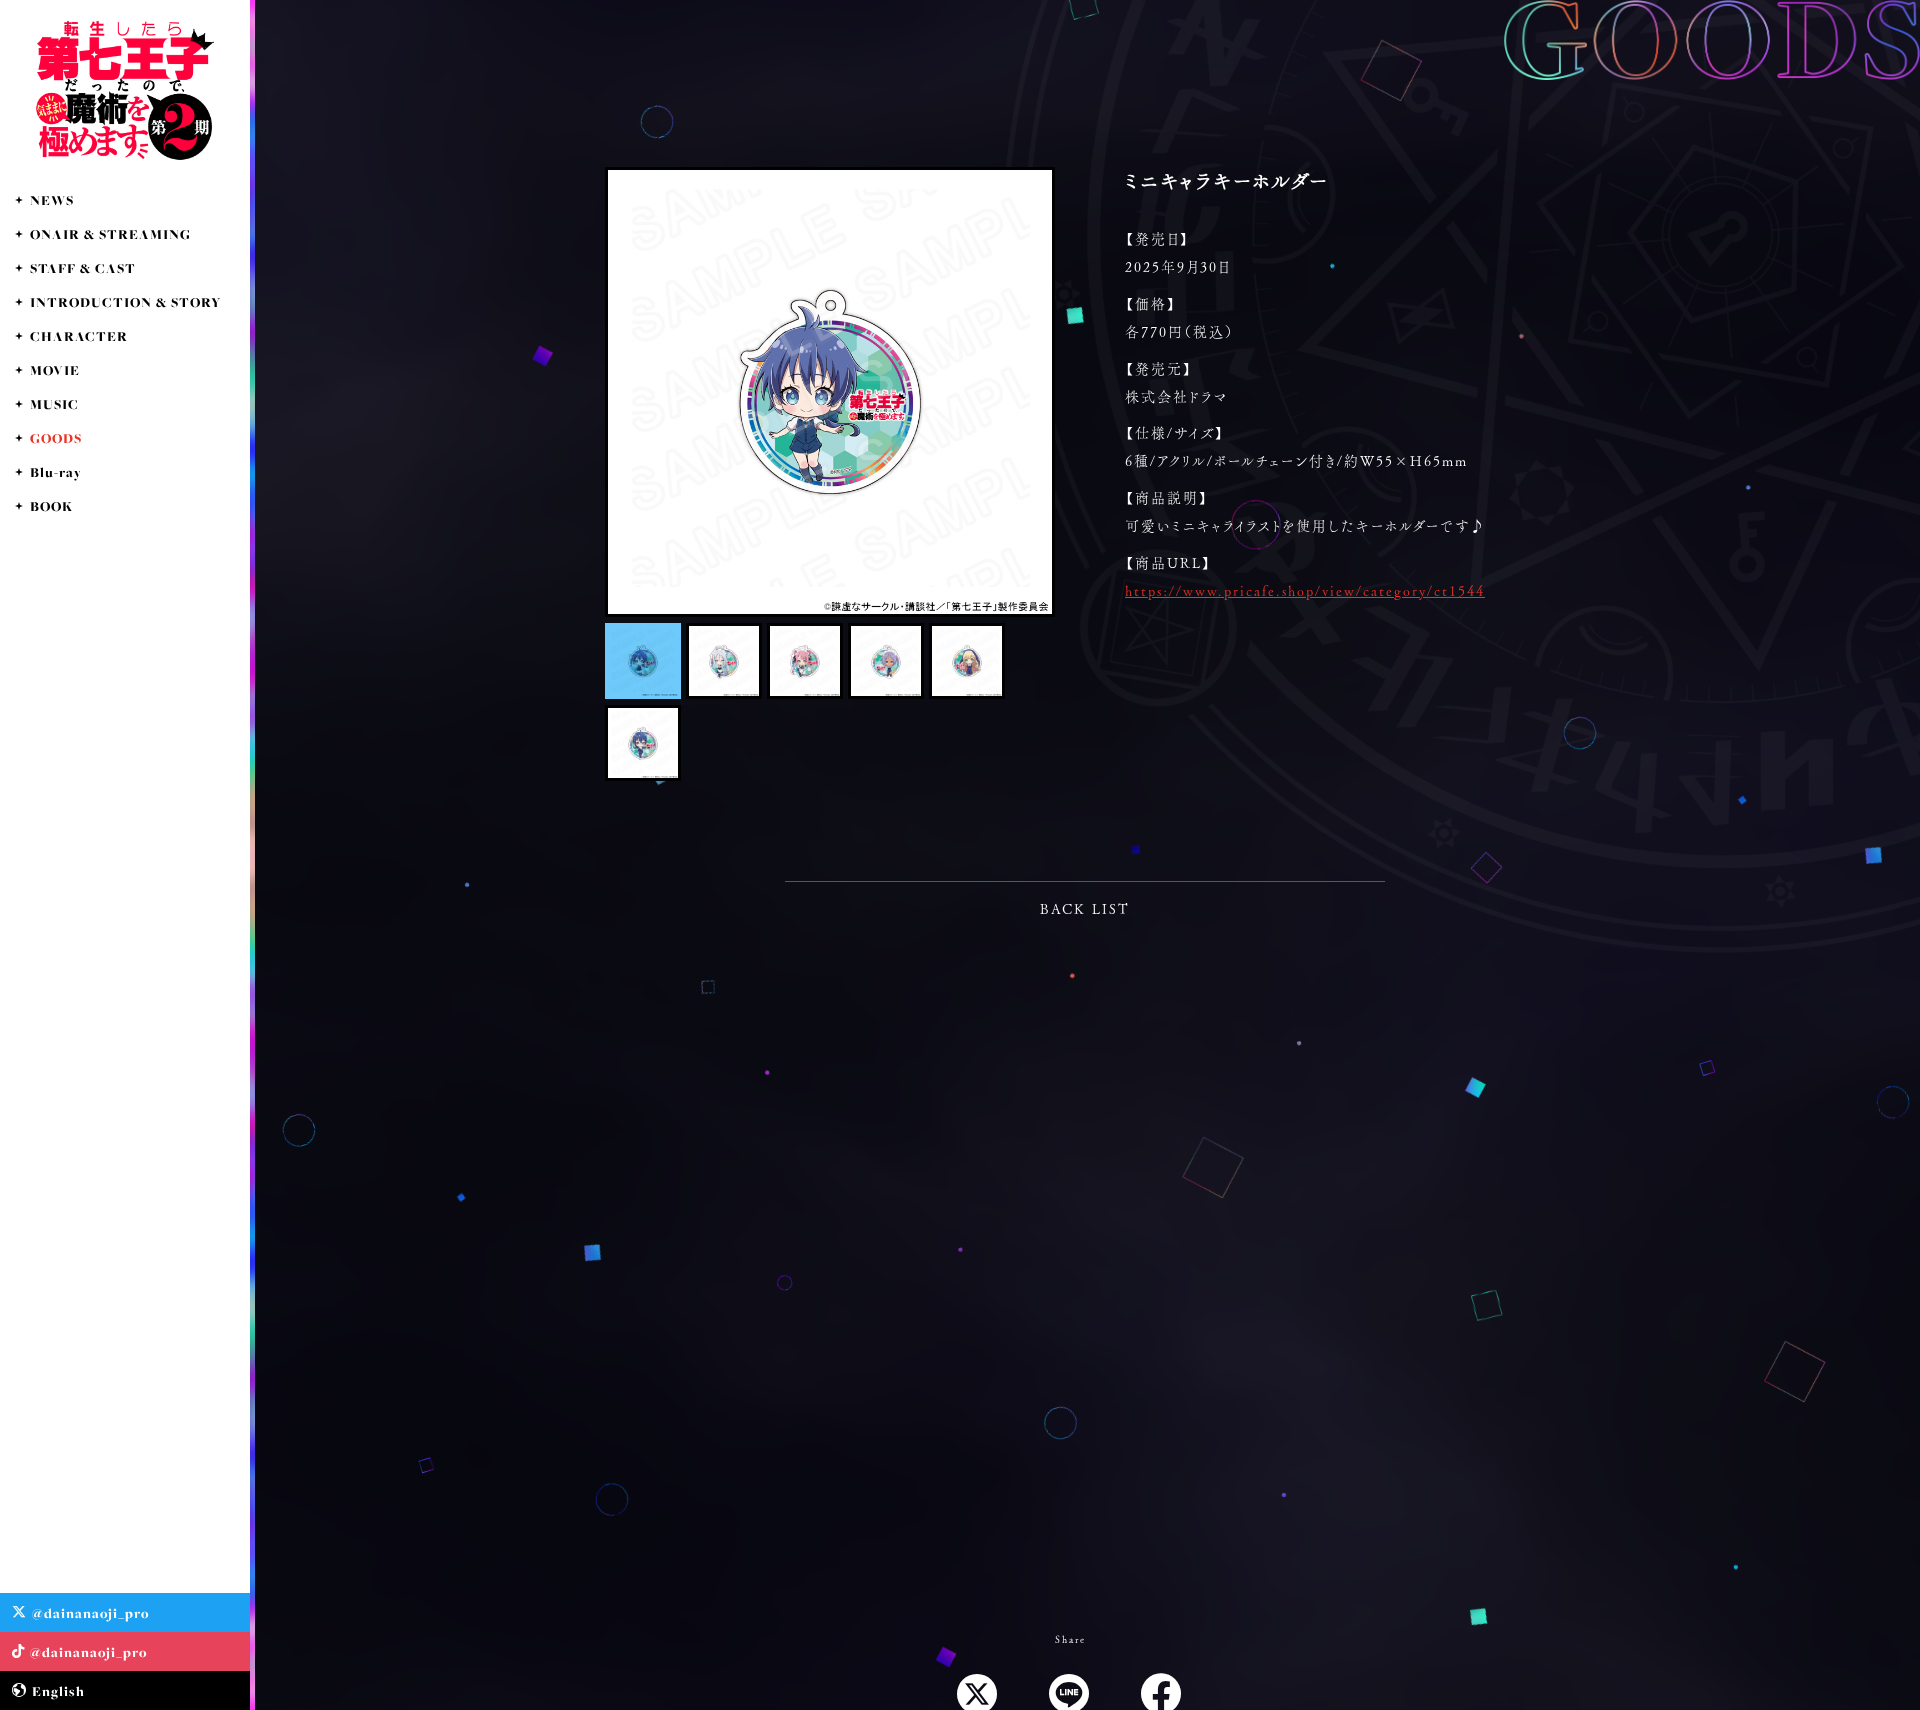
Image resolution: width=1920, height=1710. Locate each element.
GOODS (56, 438)
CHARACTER (79, 336)
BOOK (51, 506)
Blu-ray (56, 472)
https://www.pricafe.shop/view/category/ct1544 (1305, 591)
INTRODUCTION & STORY (125, 302)
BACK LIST (1085, 909)
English (58, 1691)
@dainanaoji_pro (90, 1613)
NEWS (52, 200)
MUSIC (54, 404)
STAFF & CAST (83, 268)
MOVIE (55, 370)
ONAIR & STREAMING (110, 234)
